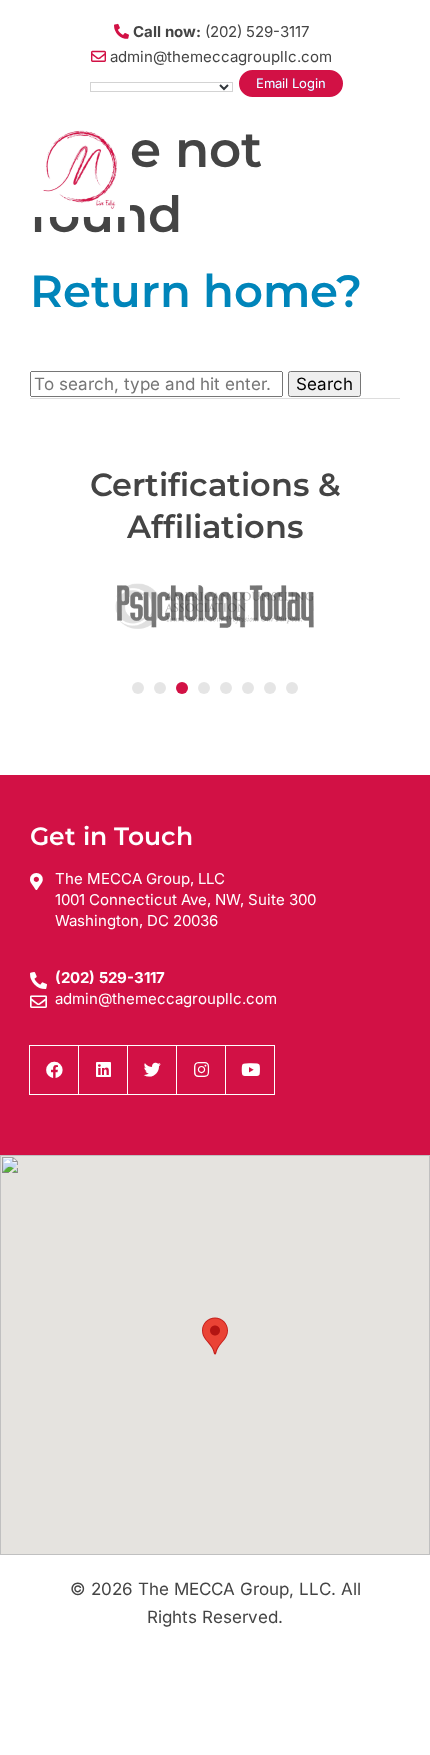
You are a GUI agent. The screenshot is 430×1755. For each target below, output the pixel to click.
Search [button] (324, 384)
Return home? (196, 290)
